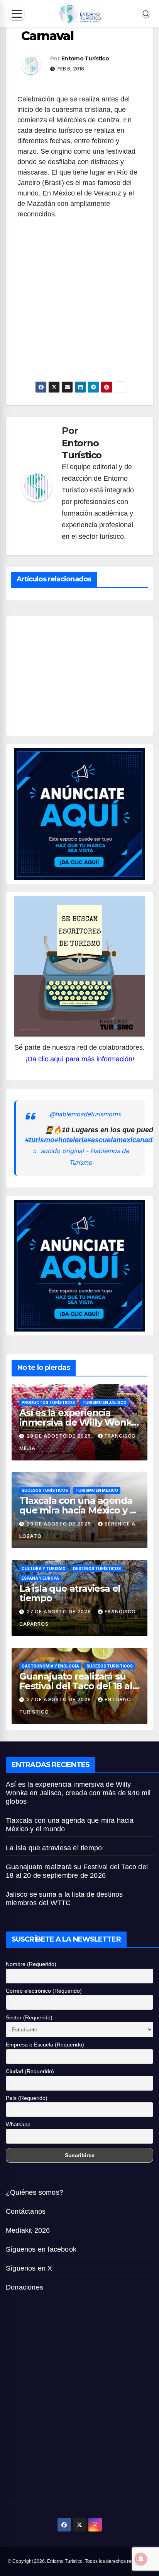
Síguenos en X (29, 2268)
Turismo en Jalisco (104, 1402)
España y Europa (40, 1578)
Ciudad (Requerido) (30, 2071)
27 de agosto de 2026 (60, 1612)
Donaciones (25, 2287)
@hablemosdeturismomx (85, 1114)
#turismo (40, 1140)
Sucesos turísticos (45, 1490)
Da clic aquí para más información (80, 1059)
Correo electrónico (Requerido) (44, 1991)
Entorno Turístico (85, 58)
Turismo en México (97, 1490)
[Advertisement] (79, 326)
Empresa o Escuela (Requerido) (45, 2045)
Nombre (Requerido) (31, 1964)
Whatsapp (18, 2124)
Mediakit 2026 (28, 2230)
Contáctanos (26, 2211)
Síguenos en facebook (41, 2249)
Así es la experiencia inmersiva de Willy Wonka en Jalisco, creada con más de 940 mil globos (78, 1793)
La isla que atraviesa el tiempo (70, 1593)
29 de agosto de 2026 (60, 1436)
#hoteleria (71, 1140)
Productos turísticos (48, 1402)
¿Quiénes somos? (35, 2192)
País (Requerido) (27, 2098)
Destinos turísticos (97, 1568)
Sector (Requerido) (29, 2017)
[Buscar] (146, 14)
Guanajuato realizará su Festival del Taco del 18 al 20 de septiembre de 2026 (78, 1686)
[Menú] (17, 14)
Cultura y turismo (44, 1568)
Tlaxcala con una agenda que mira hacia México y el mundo (79, 1510)
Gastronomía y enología (50, 1666)
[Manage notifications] (141, 2559)
